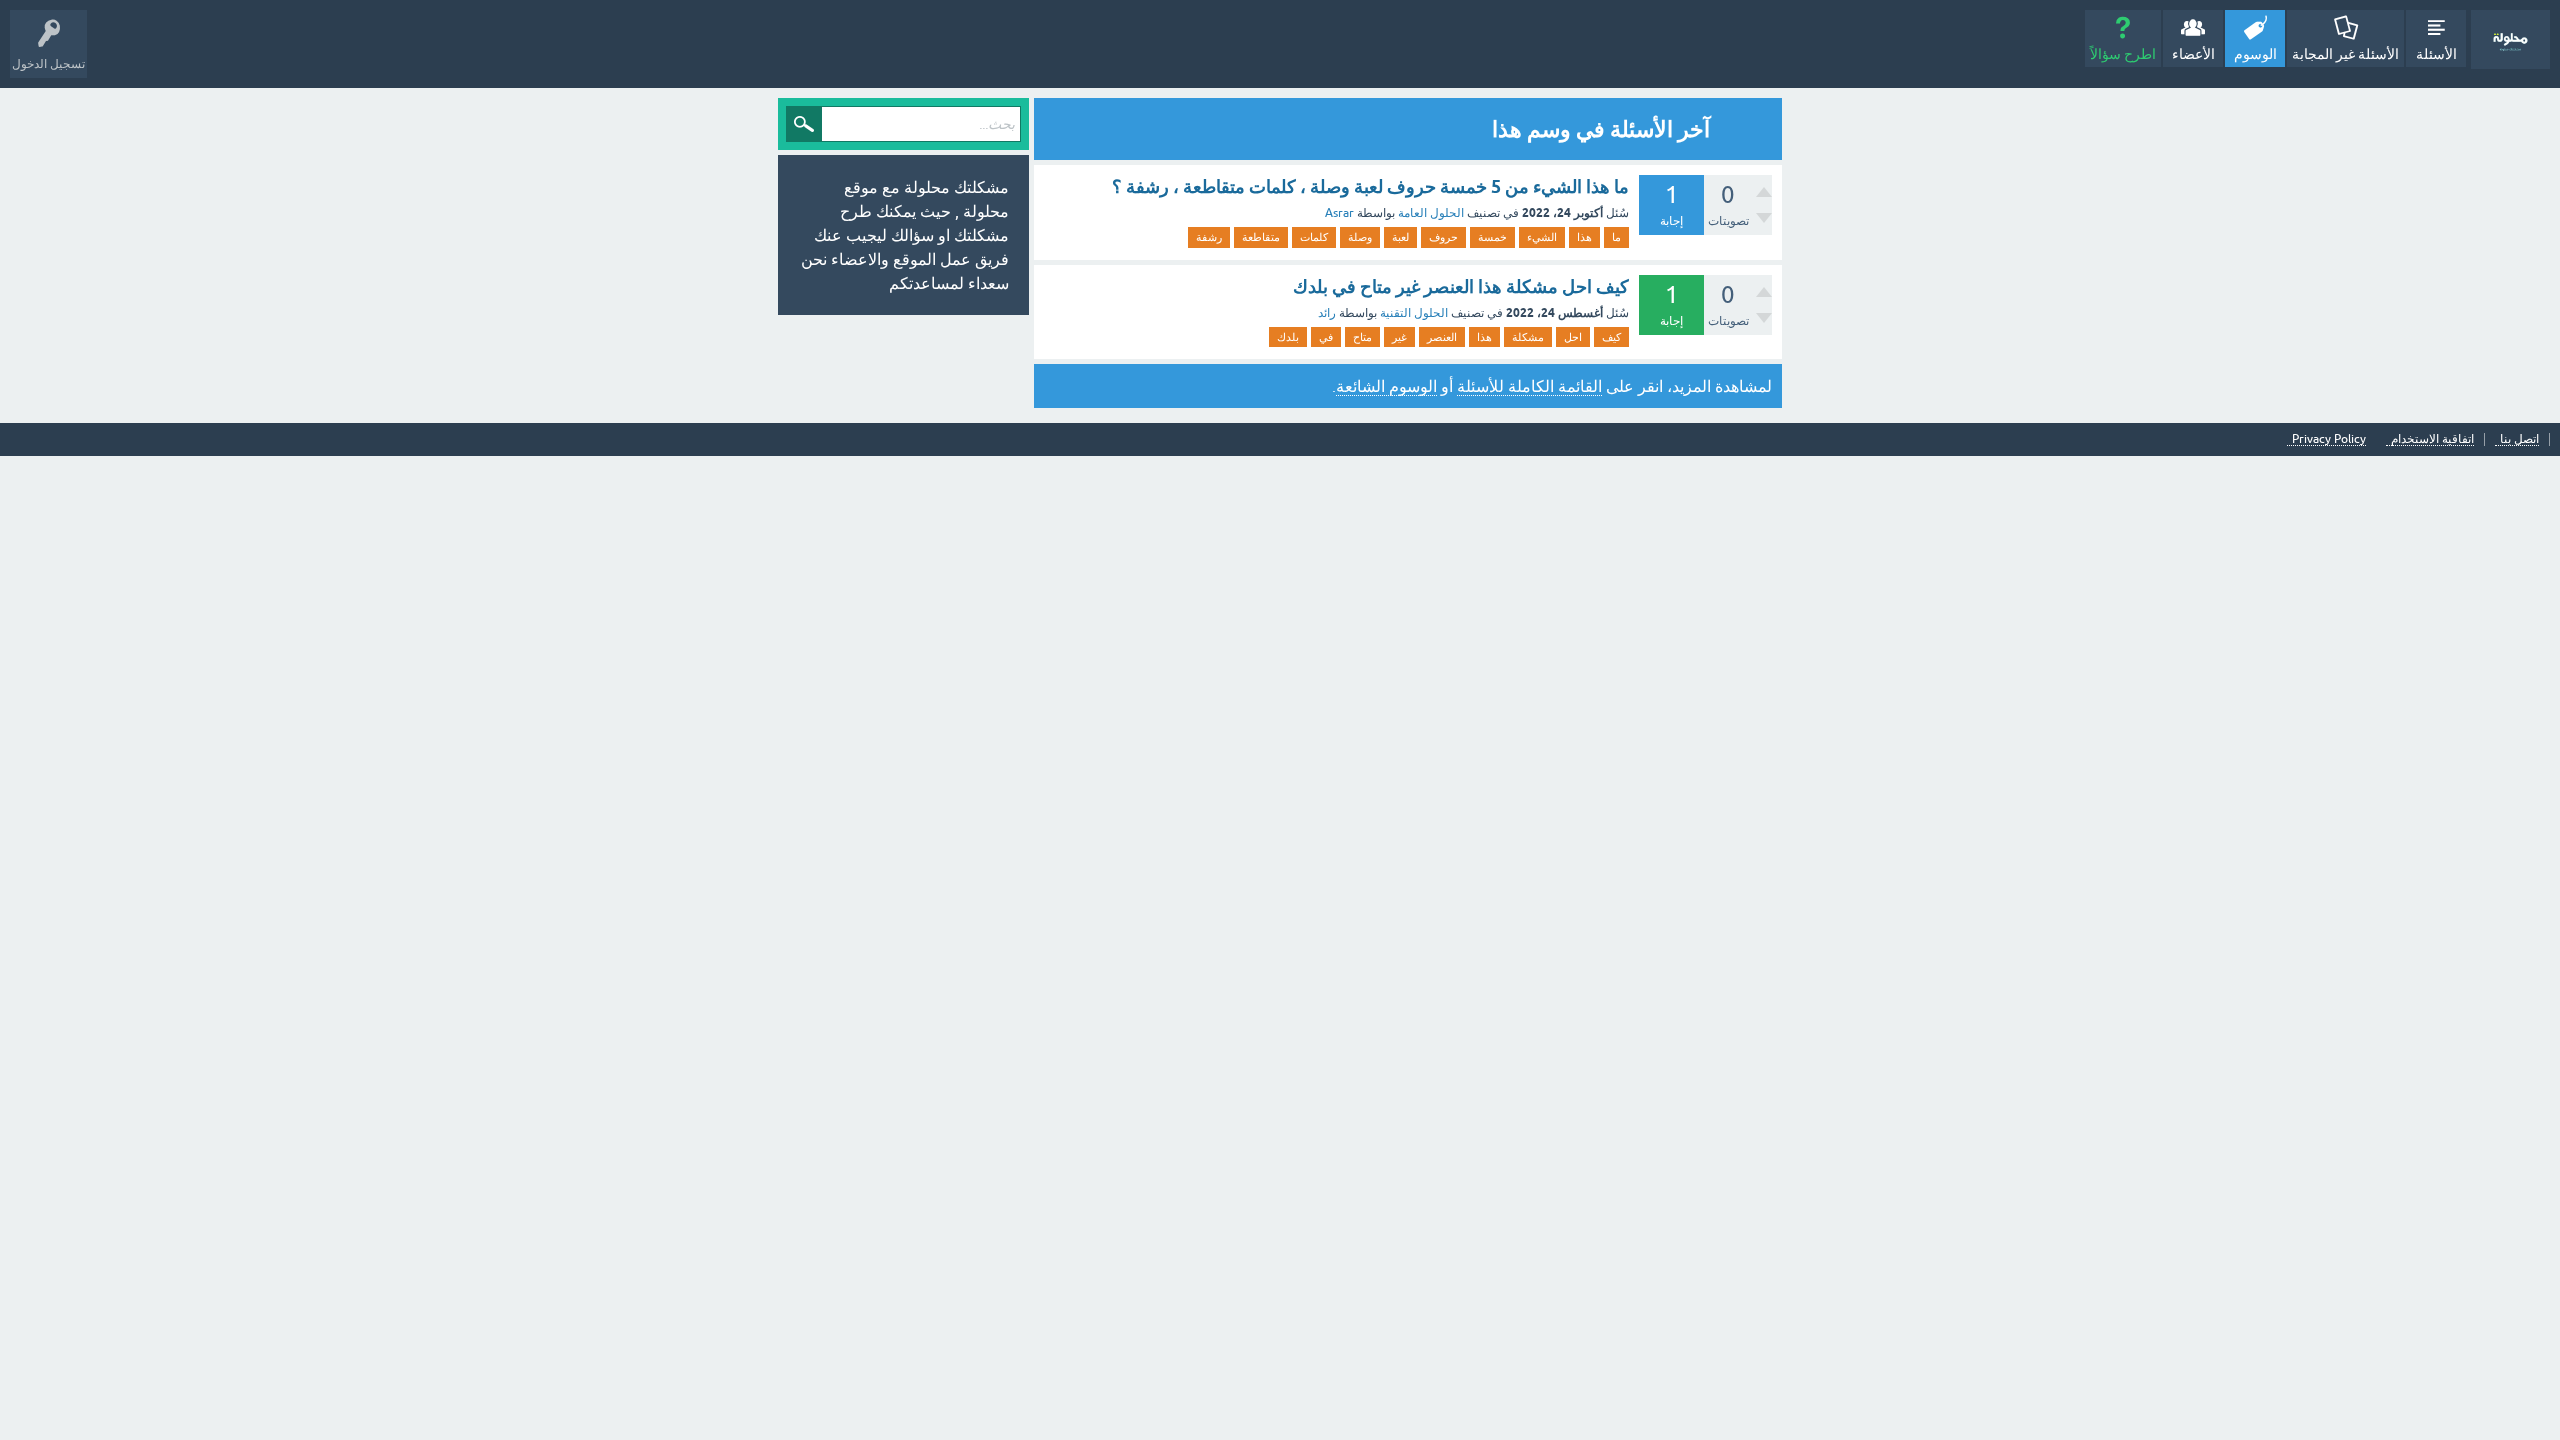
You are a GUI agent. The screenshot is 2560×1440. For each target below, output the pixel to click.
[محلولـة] (2510, 39)
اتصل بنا (2519, 439)
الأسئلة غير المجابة (2345, 54)
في (1326, 337)
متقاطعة (1261, 237)
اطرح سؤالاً (2123, 54)
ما (1616, 237)
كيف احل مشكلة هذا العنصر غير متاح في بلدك (1461, 286)
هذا (1584, 237)
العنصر (1442, 337)
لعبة (1400, 237)
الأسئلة (2436, 54)
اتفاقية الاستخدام (2432, 439)
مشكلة (1528, 337)
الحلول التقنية (1414, 313)
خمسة (1492, 237)
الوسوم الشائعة (1386, 386)
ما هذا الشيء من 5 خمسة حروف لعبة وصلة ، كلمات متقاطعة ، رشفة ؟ (1370, 186)
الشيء (1542, 237)
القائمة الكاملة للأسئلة (1529, 386)
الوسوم (2255, 54)
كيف (1611, 337)
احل (1573, 337)
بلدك (1288, 337)
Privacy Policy (2329, 439)
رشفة (1209, 237)
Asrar (1339, 213)
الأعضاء (2193, 54)
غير (1399, 337)
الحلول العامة (1431, 213)
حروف (1443, 237)
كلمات (1314, 237)
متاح (1362, 337)
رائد (1327, 313)
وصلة (1360, 237)
